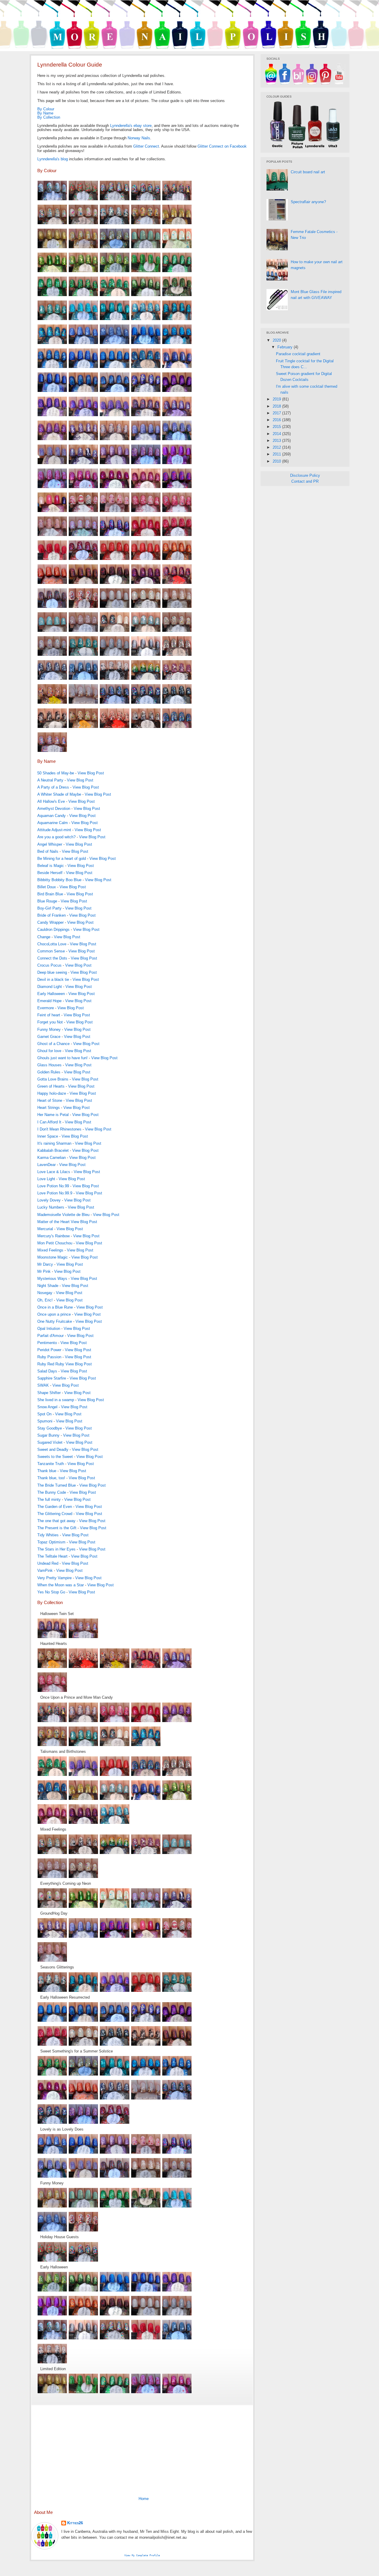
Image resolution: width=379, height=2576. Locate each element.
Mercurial (45, 1229)
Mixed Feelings (50, 1250)
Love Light (46, 1179)
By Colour (46, 109)
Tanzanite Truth (51, 1464)
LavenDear (46, 1165)
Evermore (46, 1008)
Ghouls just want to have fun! (62, 1058)
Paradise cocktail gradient (298, 354)
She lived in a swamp (56, 1400)
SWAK (43, 1385)
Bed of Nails (48, 851)
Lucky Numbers (51, 1207)
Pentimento (47, 1343)
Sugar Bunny (48, 1435)
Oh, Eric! (45, 1300)
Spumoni (45, 1421)
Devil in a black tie (53, 979)
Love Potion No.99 (53, 1186)
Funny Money (49, 1029)
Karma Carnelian (52, 1158)
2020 (277, 340)
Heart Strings (49, 1108)
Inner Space (48, 1136)
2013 (277, 441)
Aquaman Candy (52, 816)
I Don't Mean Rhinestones (59, 1129)
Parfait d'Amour (50, 1336)
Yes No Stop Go (51, 1592)
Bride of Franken (52, 915)
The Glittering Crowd (55, 1514)
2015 (277, 427)
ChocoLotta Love (52, 944)
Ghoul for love (49, 1051)
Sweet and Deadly (53, 1449)
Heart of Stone (50, 1100)
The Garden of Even (55, 1507)
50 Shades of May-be (56, 773)
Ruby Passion (49, 1357)
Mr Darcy (45, 1264)
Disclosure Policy (305, 475)
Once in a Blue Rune (55, 1307)
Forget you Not (50, 1022)
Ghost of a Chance (53, 1044)
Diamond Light (50, 987)
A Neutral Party (50, 780)
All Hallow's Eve (51, 801)
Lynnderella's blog (53, 159)
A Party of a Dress (53, 787)
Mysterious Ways (52, 1279)
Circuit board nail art (308, 172)
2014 (277, 434)
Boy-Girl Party (49, 908)
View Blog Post (91, 773)
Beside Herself (50, 873)
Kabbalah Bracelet (53, 1150)
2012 (277, 447)
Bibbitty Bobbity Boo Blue (59, 880)
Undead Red (48, 1563)
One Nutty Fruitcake (55, 1321)
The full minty (49, 1499)
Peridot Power (49, 1350)
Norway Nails (139, 138)
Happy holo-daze (52, 1093)
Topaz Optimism (51, 1542)
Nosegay (45, 1293)
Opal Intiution (49, 1329)
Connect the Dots (52, 958)
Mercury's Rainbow (53, 1236)
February (286, 347)
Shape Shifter (49, 1393)
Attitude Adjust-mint (54, 830)
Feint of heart (49, 1015)
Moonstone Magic (53, 1257)
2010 (277, 461)
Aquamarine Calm (53, 823)
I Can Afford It (49, 1122)
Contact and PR (305, 481)
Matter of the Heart (53, 1222)
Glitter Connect (146, 146)
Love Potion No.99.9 (55, 1193)
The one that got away (56, 1521)
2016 (277, 420)
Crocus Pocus (49, 965)
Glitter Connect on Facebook (222, 146)
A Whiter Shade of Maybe (59, 794)
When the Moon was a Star (61, 1585)
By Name (45, 113)
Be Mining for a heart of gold (62, 859)
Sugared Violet (50, 1442)
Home (144, 2499)
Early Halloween (51, 994)
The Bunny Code (52, 1492)
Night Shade (48, 1286)
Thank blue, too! (51, 1478)
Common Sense (51, 951)
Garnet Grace (49, 1037)
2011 (277, 454)
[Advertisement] (142, 2449)
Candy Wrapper (50, 922)
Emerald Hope (49, 1001)
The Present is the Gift (57, 1528)
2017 (277, 413)
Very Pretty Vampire (54, 1578)
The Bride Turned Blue (57, 1485)
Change (44, 937)
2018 (277, 406)
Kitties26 (75, 2523)
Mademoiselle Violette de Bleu (63, 1215)
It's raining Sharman (54, 1143)
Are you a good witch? (56, 837)
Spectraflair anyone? (308, 202)
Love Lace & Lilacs (54, 1172)
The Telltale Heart (52, 1556)
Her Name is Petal (53, 1115)
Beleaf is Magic (51, 866)
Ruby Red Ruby (51, 1364)
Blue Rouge (47, 901)
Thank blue (47, 1471)
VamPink (45, 1570)
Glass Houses (49, 1065)
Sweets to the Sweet (55, 1457)
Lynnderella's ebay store (131, 126)
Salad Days (47, 1371)
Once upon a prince (54, 1314)
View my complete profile (142, 2555)
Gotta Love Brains (53, 1079)
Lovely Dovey (49, 1200)
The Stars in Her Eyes (56, 1549)
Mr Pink (44, 1271)
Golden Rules (49, 1072)
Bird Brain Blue (50, 894)
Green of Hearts (51, 1086)
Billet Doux (47, 887)
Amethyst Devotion (54, 809)
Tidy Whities (48, 1535)
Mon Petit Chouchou (55, 1243)
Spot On (44, 1414)
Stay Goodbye (50, 1428)
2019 (277, 399)
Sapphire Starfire (52, 1378)
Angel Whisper (50, 844)
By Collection (49, 117)
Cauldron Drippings (53, 930)
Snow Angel (47, 1407)
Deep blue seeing (52, 972)
